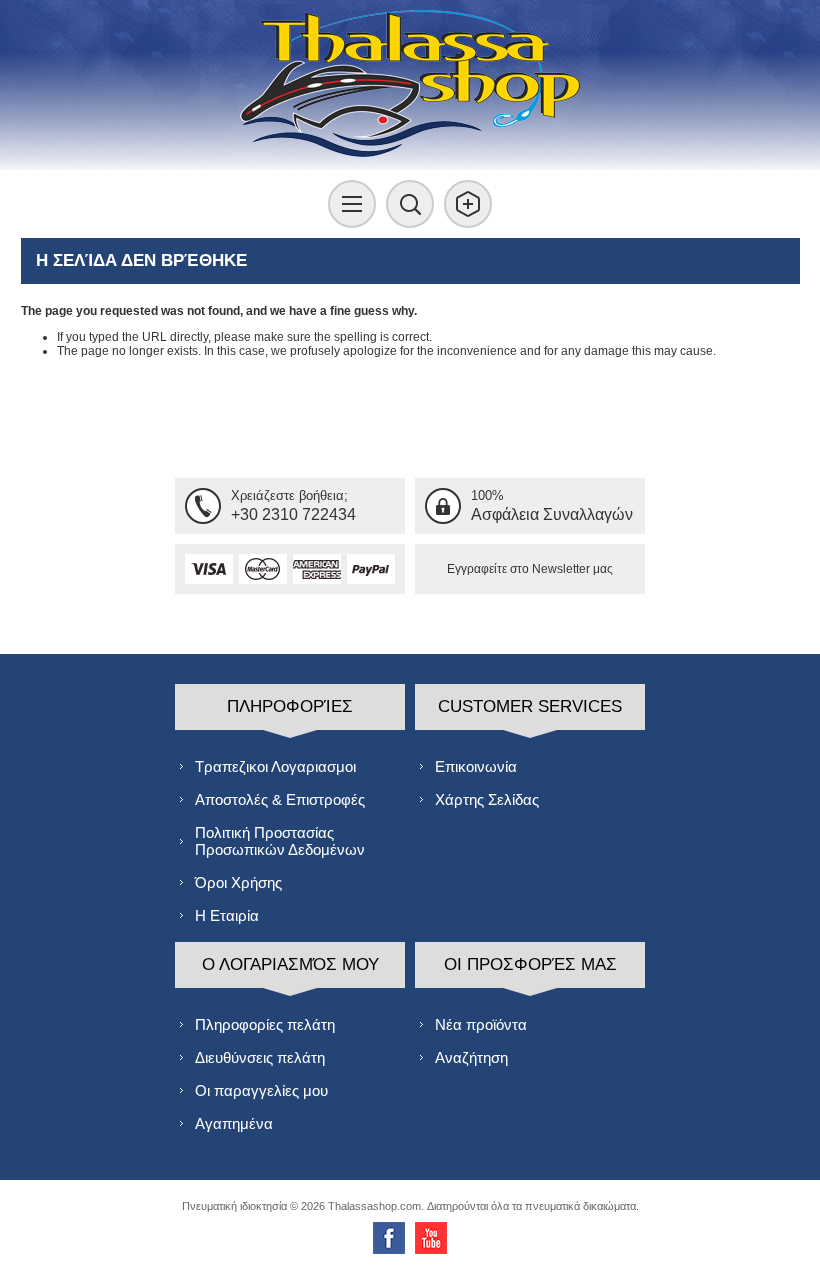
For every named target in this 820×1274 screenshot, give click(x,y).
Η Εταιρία (227, 915)
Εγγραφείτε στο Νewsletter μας (530, 569)
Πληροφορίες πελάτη (265, 1024)
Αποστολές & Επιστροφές (280, 799)
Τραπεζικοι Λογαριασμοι (275, 766)
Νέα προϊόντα (481, 1024)
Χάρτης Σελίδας (487, 799)
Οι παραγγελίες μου (261, 1090)
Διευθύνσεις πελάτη (260, 1057)
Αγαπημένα (234, 1123)
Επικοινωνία (476, 766)
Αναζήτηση (471, 1057)
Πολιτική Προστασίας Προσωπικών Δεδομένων (280, 841)
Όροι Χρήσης (238, 882)
